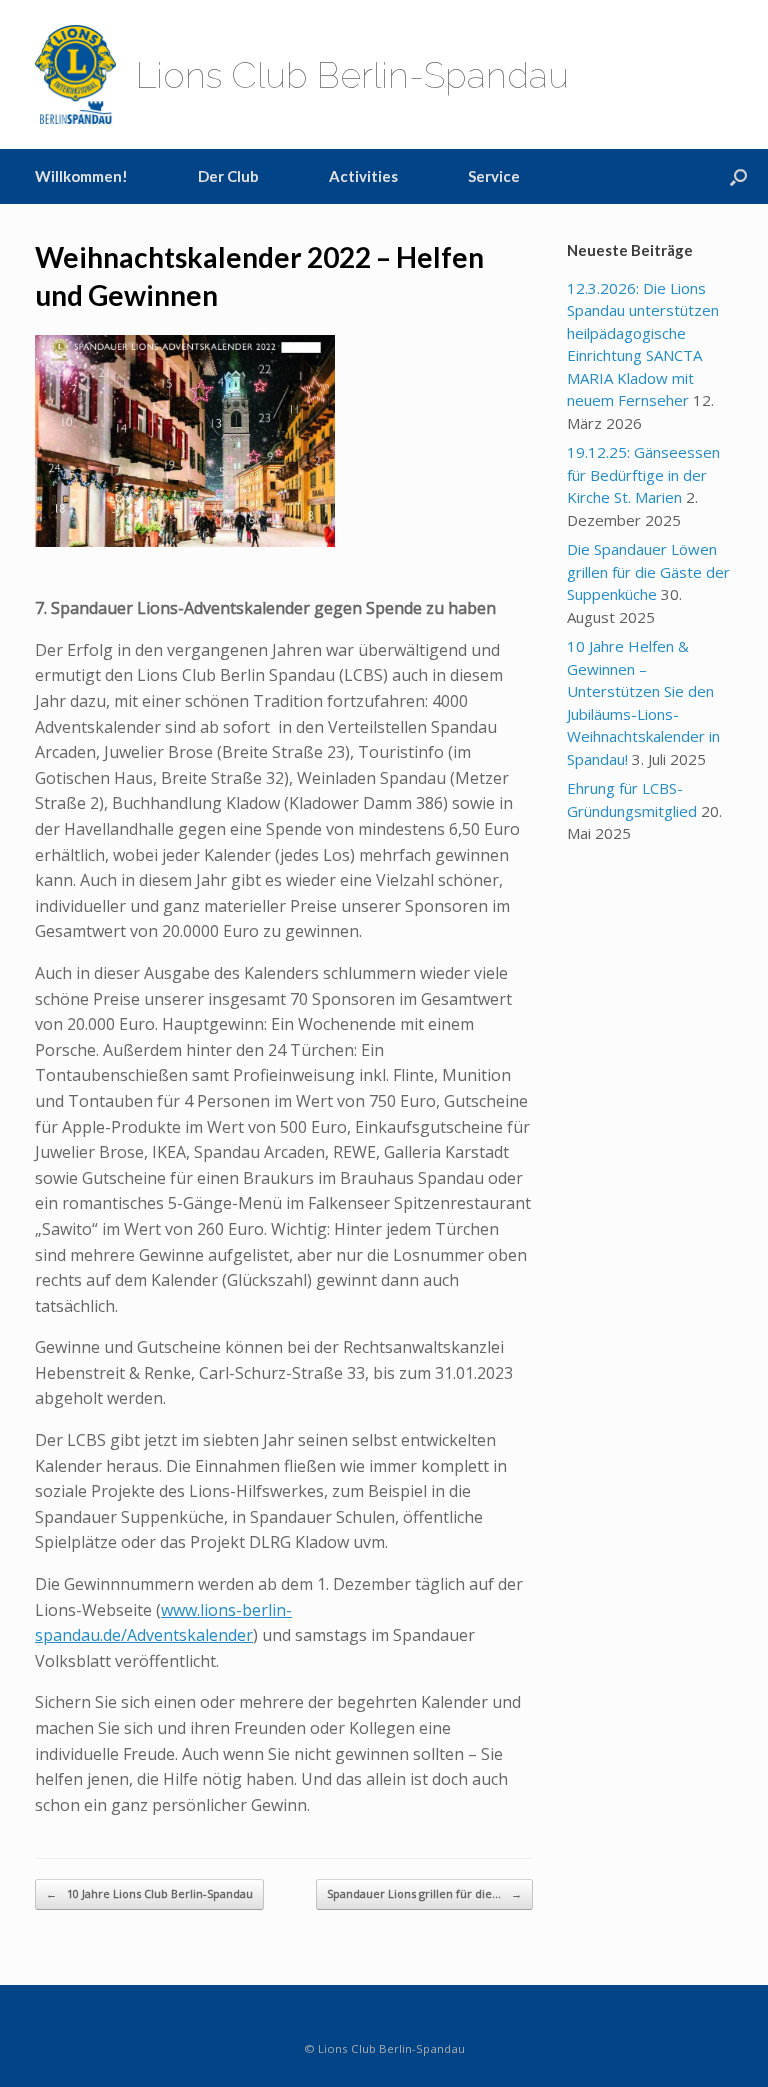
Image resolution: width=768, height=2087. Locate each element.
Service (494, 176)
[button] (738, 176)
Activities (363, 176)
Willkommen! (81, 176)
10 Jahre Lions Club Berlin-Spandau (149, 1893)
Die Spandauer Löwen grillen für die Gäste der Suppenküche (648, 571)
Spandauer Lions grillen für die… (424, 1893)
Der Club (228, 176)
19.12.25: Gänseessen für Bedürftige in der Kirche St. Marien (643, 474)
